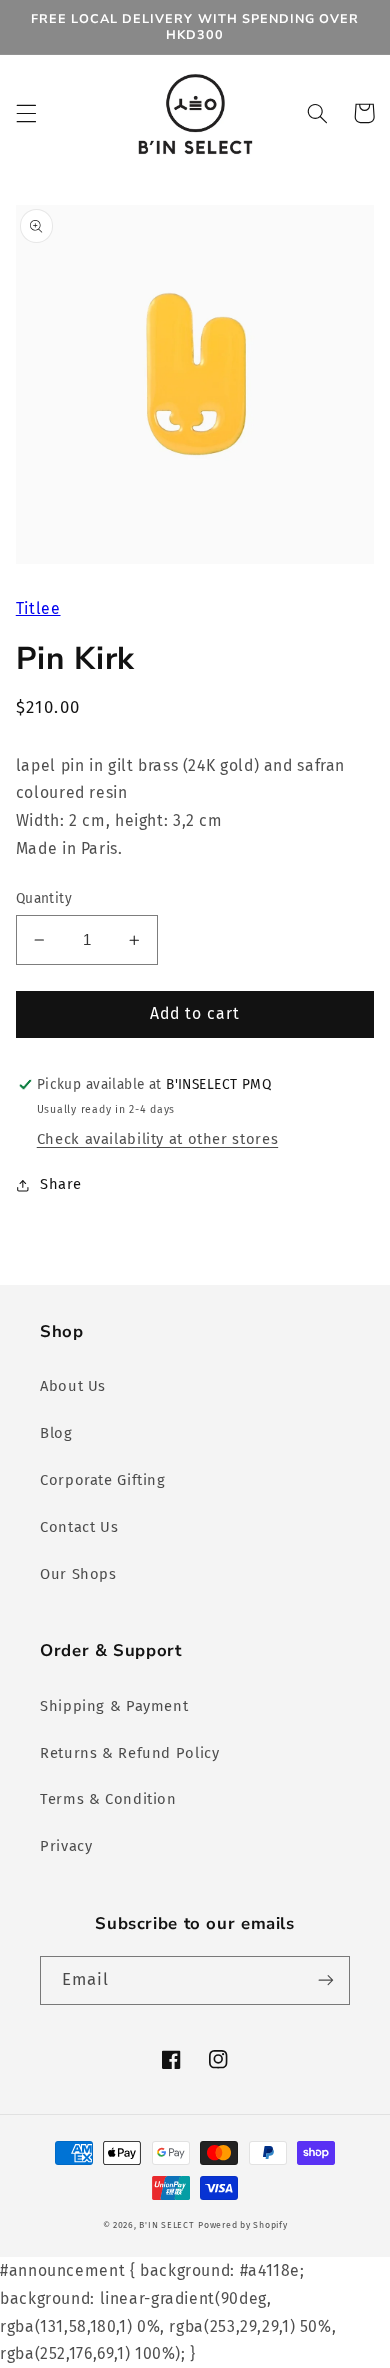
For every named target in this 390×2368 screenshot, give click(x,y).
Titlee (38, 608)
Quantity (44, 898)
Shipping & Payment (114, 1706)
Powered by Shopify (242, 2225)
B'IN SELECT (166, 2225)
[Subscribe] (326, 1980)
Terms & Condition (108, 1799)
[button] (26, 113)
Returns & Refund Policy (130, 1753)
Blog (56, 1433)
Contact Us (79, 1527)
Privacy (66, 1846)
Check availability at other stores (157, 1139)
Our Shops (78, 1574)
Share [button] (61, 1184)
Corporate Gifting (103, 1480)
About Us (73, 1386)
